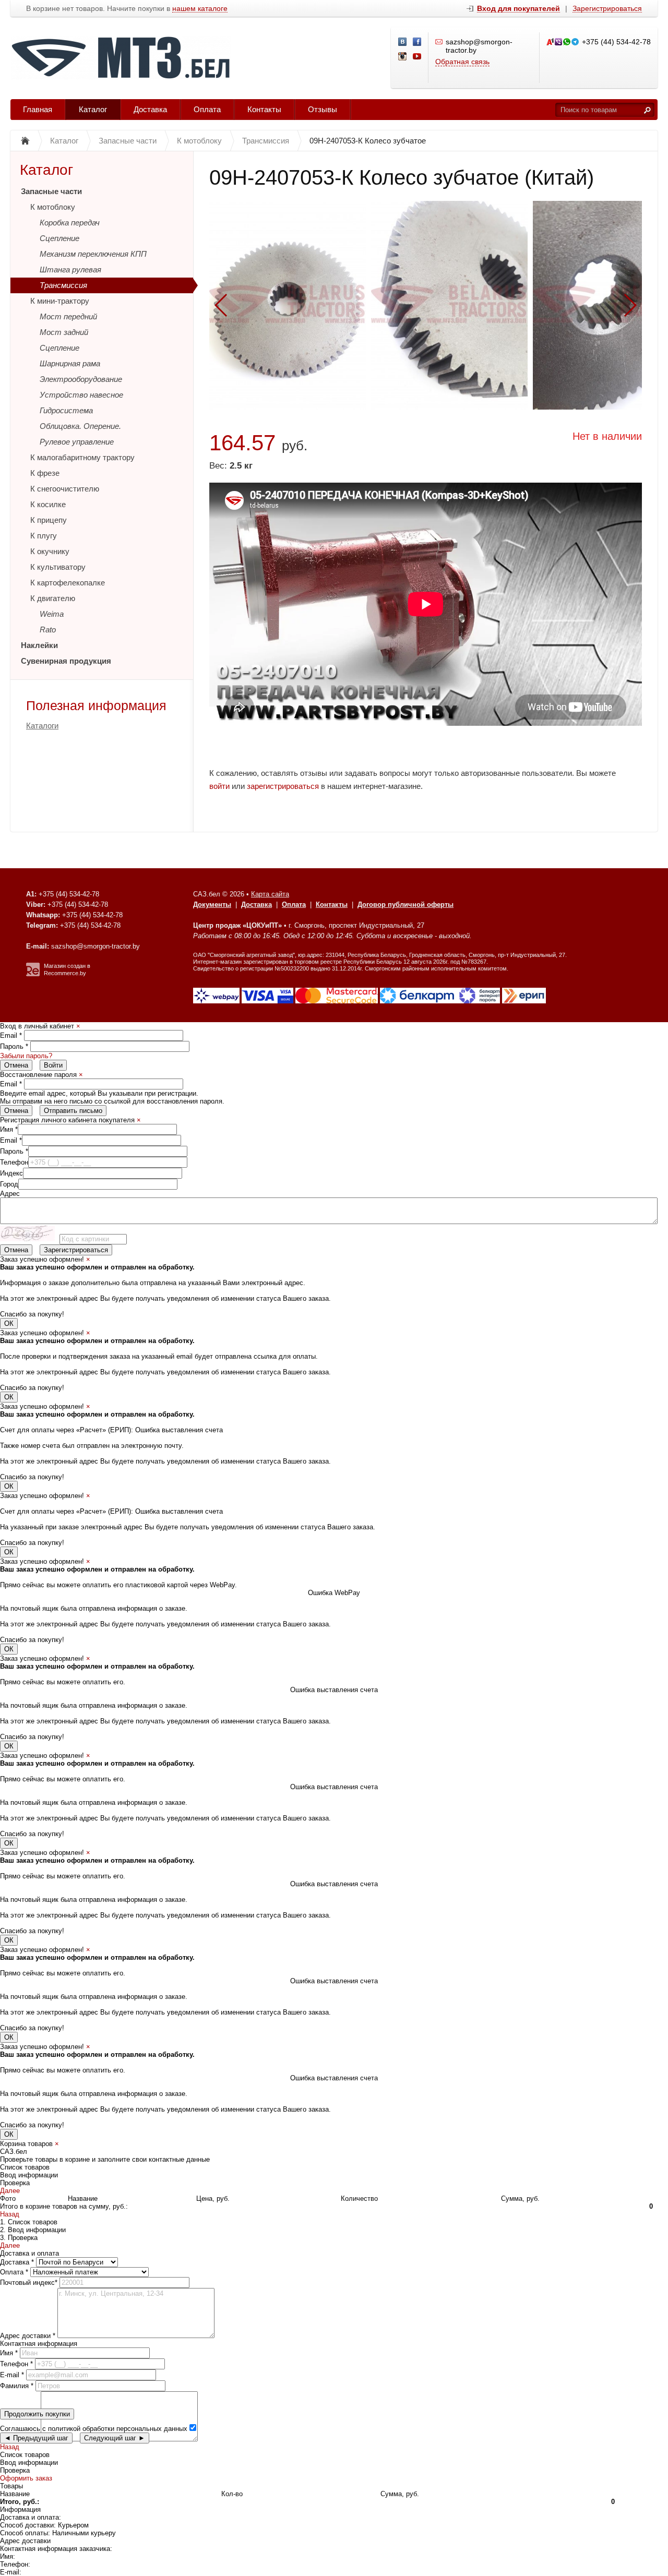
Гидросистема (66, 410)
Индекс (11, 1173)
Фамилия (17, 2386)
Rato (48, 630)
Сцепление (59, 238)
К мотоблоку (53, 207)
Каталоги (42, 726)
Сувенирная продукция (66, 661)
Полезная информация (96, 705)
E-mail (12, 2375)
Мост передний (68, 316)
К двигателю (53, 598)
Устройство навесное (81, 395)
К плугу (44, 536)
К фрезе (45, 473)
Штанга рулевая (70, 269)
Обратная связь (462, 62)
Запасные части (51, 191)
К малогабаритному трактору (82, 457)
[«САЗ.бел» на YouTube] (417, 57)
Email (11, 1035)
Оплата (207, 109)
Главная (38, 109)
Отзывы (323, 109)
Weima (52, 614)
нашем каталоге (200, 9)
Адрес (10, 1194)
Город (9, 1184)
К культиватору (58, 567)
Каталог (93, 109)
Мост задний (64, 332)
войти (219, 786)
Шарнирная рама (70, 363)
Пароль (14, 1046)
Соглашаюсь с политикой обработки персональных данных (94, 2429)
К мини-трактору (60, 301)
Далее (10, 2191)
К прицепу (49, 520)
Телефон (14, 1162)
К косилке (48, 504)
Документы (212, 904)
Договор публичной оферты (405, 904)
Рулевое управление (77, 442)
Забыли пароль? (26, 1056)
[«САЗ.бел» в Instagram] (403, 57)
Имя (9, 1129)
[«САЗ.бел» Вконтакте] (403, 42)
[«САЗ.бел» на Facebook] (417, 42)
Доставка (150, 109)
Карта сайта (270, 894)
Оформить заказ (26, 2478)
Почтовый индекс (29, 2283)
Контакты (264, 109)
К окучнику (50, 551)
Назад (10, 2214)
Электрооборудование (81, 379)
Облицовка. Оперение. (80, 426)
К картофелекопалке (68, 583)
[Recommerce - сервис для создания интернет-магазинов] (33, 974)
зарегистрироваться (283, 786)
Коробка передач (70, 223)
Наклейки (39, 645)
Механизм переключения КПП (93, 254)
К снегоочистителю (65, 489)
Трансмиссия (63, 285)
